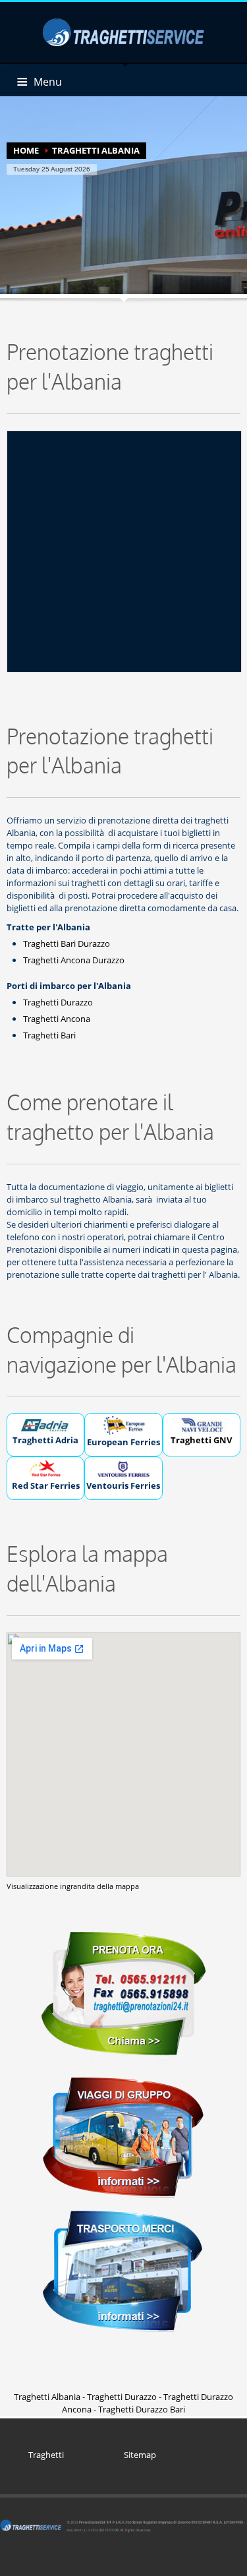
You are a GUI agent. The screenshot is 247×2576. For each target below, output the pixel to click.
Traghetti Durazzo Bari (142, 2409)
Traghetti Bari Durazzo (67, 944)
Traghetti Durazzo (58, 1002)
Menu (48, 82)
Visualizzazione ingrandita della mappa (73, 1886)
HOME (26, 150)
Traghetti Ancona (57, 1019)
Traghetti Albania (47, 2397)
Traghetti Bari (49, 1035)
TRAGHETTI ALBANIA (96, 150)
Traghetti (46, 2455)
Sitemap (140, 2455)
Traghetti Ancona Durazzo (74, 960)
